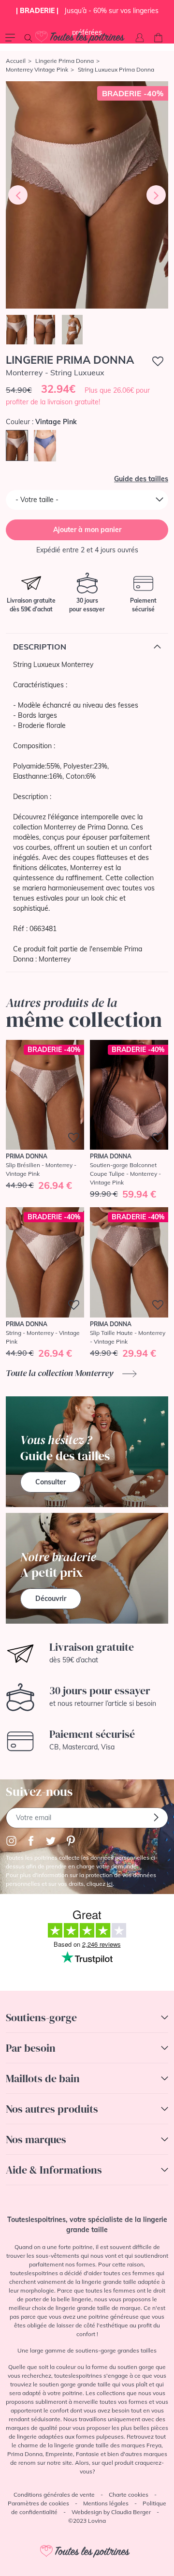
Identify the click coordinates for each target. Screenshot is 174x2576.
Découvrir (51, 1599)
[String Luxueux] (87, 195)
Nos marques (36, 2139)
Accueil (16, 61)
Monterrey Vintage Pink (37, 69)
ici (110, 1884)
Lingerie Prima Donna (65, 61)
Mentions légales (106, 2503)
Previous (18, 195)
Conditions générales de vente (54, 2495)
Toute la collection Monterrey (60, 1373)
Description (40, 647)
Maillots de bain (43, 2078)
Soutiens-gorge (41, 2017)
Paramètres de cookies (38, 2503)
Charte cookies (129, 2495)
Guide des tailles (141, 479)
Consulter (51, 1482)
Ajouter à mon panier (87, 530)
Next (156, 195)
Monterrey (55, 959)
